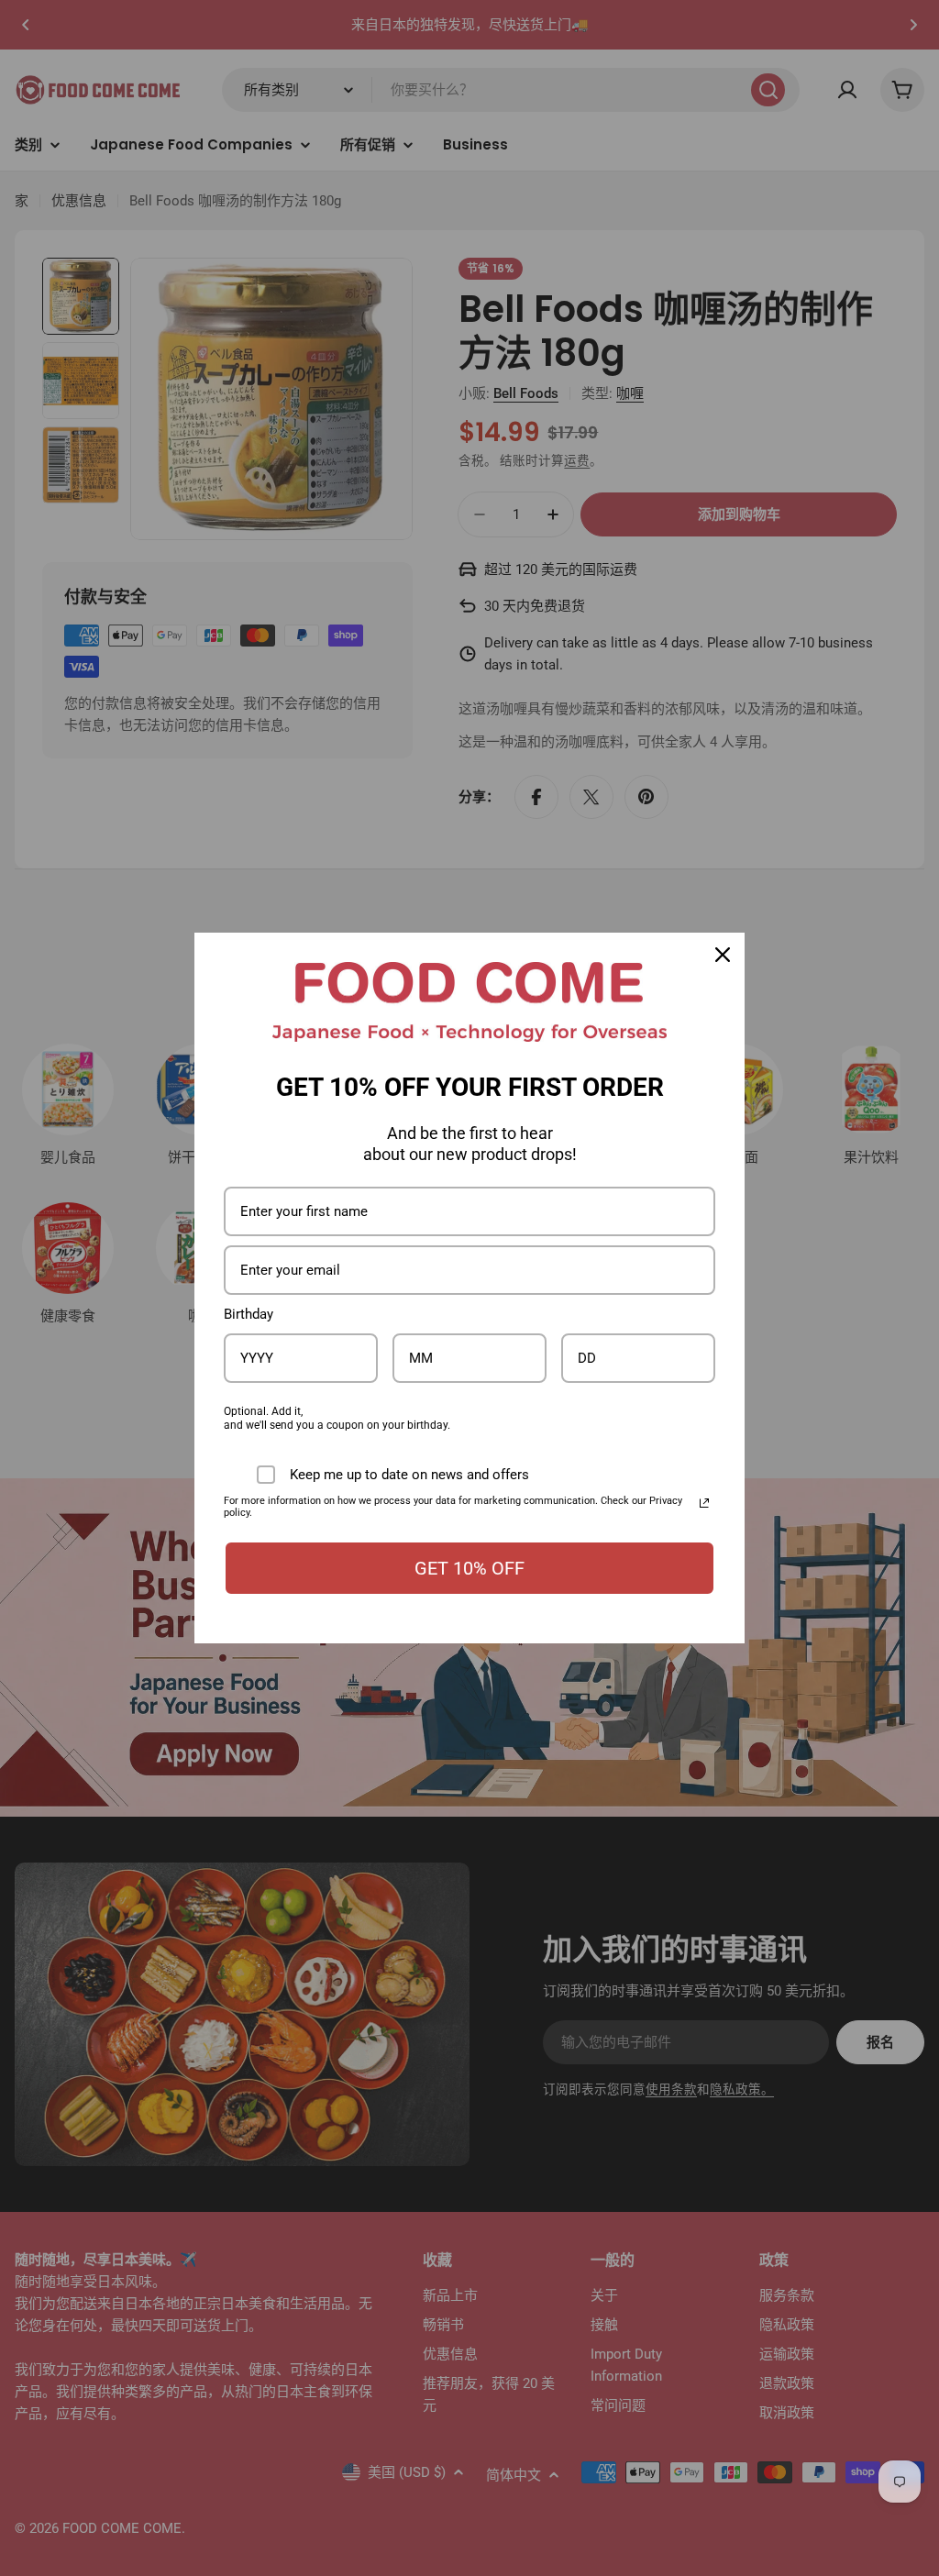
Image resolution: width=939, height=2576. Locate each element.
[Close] (723, 955)
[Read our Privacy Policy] (704, 1503)
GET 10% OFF (469, 1568)
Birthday (249, 1314)
